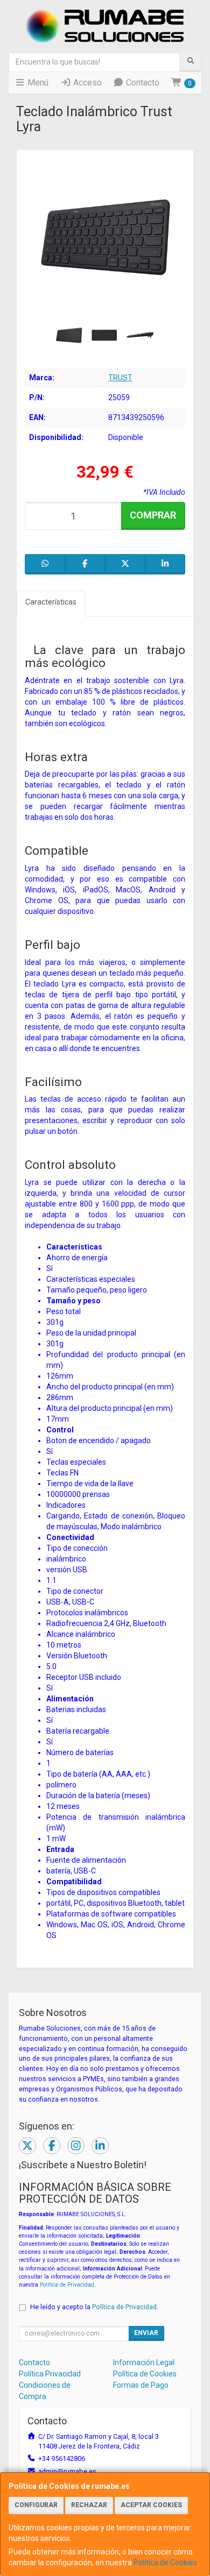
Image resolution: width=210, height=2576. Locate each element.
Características (51, 602)
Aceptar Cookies (151, 2505)
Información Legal (144, 2362)
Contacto (142, 83)
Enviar (146, 2333)
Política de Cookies (165, 2563)
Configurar (36, 2505)
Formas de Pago (141, 2385)
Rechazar (89, 2505)
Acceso (86, 83)
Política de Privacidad (67, 2285)
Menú (37, 83)
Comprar (153, 515)
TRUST (120, 378)
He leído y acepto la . (94, 2307)
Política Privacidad (50, 2374)
